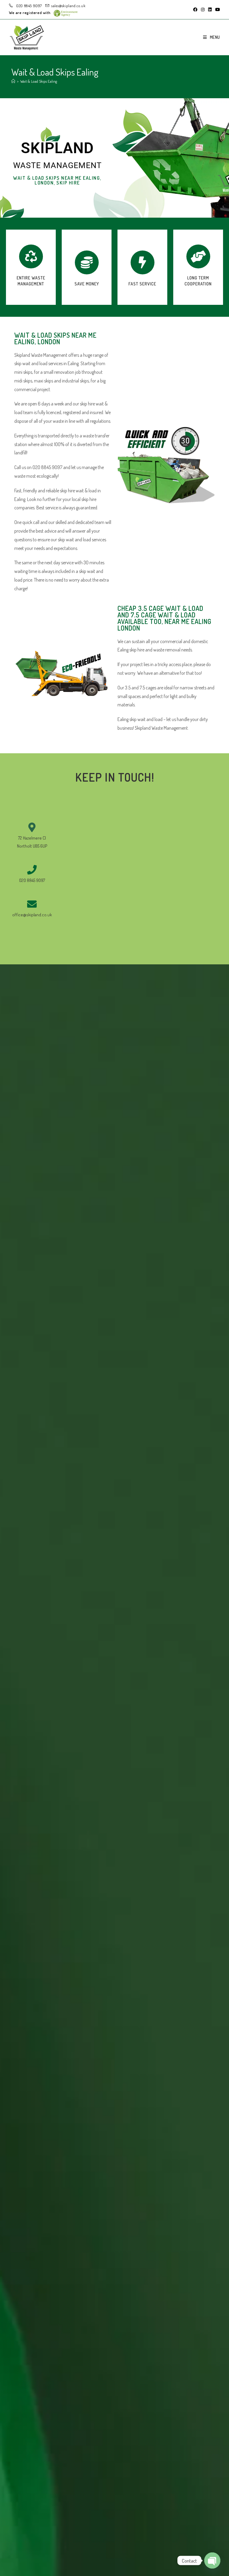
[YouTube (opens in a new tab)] (217, 10)
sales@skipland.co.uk (68, 6)
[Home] (13, 81)
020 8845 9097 (29, 6)
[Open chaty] (212, 2560)
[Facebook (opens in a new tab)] (195, 10)
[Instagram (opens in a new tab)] (203, 10)
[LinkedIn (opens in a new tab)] (210, 10)
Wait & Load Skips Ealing (39, 81)
